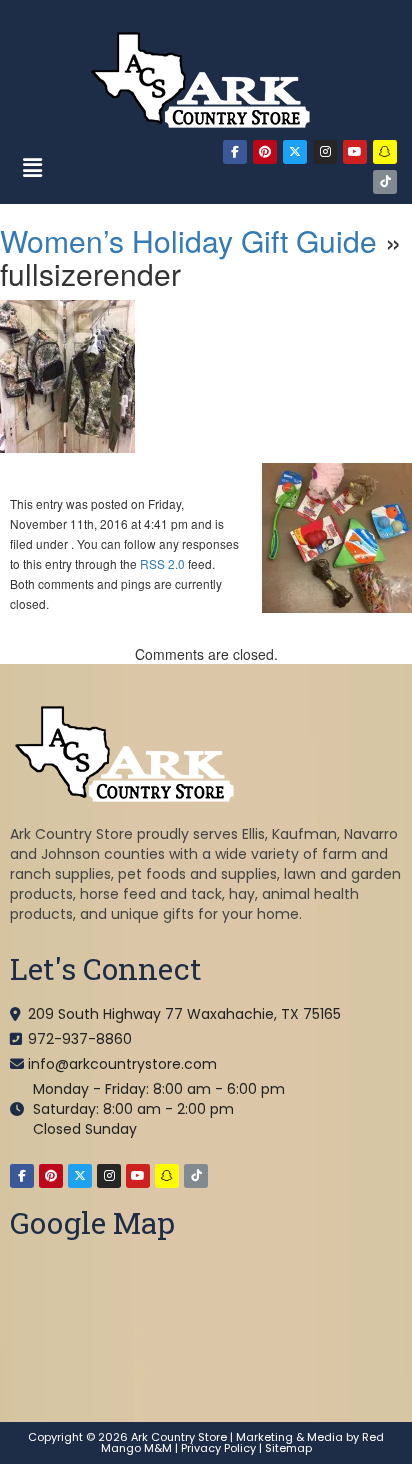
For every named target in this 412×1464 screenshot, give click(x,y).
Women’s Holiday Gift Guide (188, 240)
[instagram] (325, 152)
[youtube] (355, 152)
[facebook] (235, 152)
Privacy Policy (218, 1448)
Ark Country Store (179, 1437)
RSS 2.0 (162, 563)
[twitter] (295, 152)
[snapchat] (385, 152)
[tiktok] (385, 182)
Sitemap (288, 1448)
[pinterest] (265, 152)
